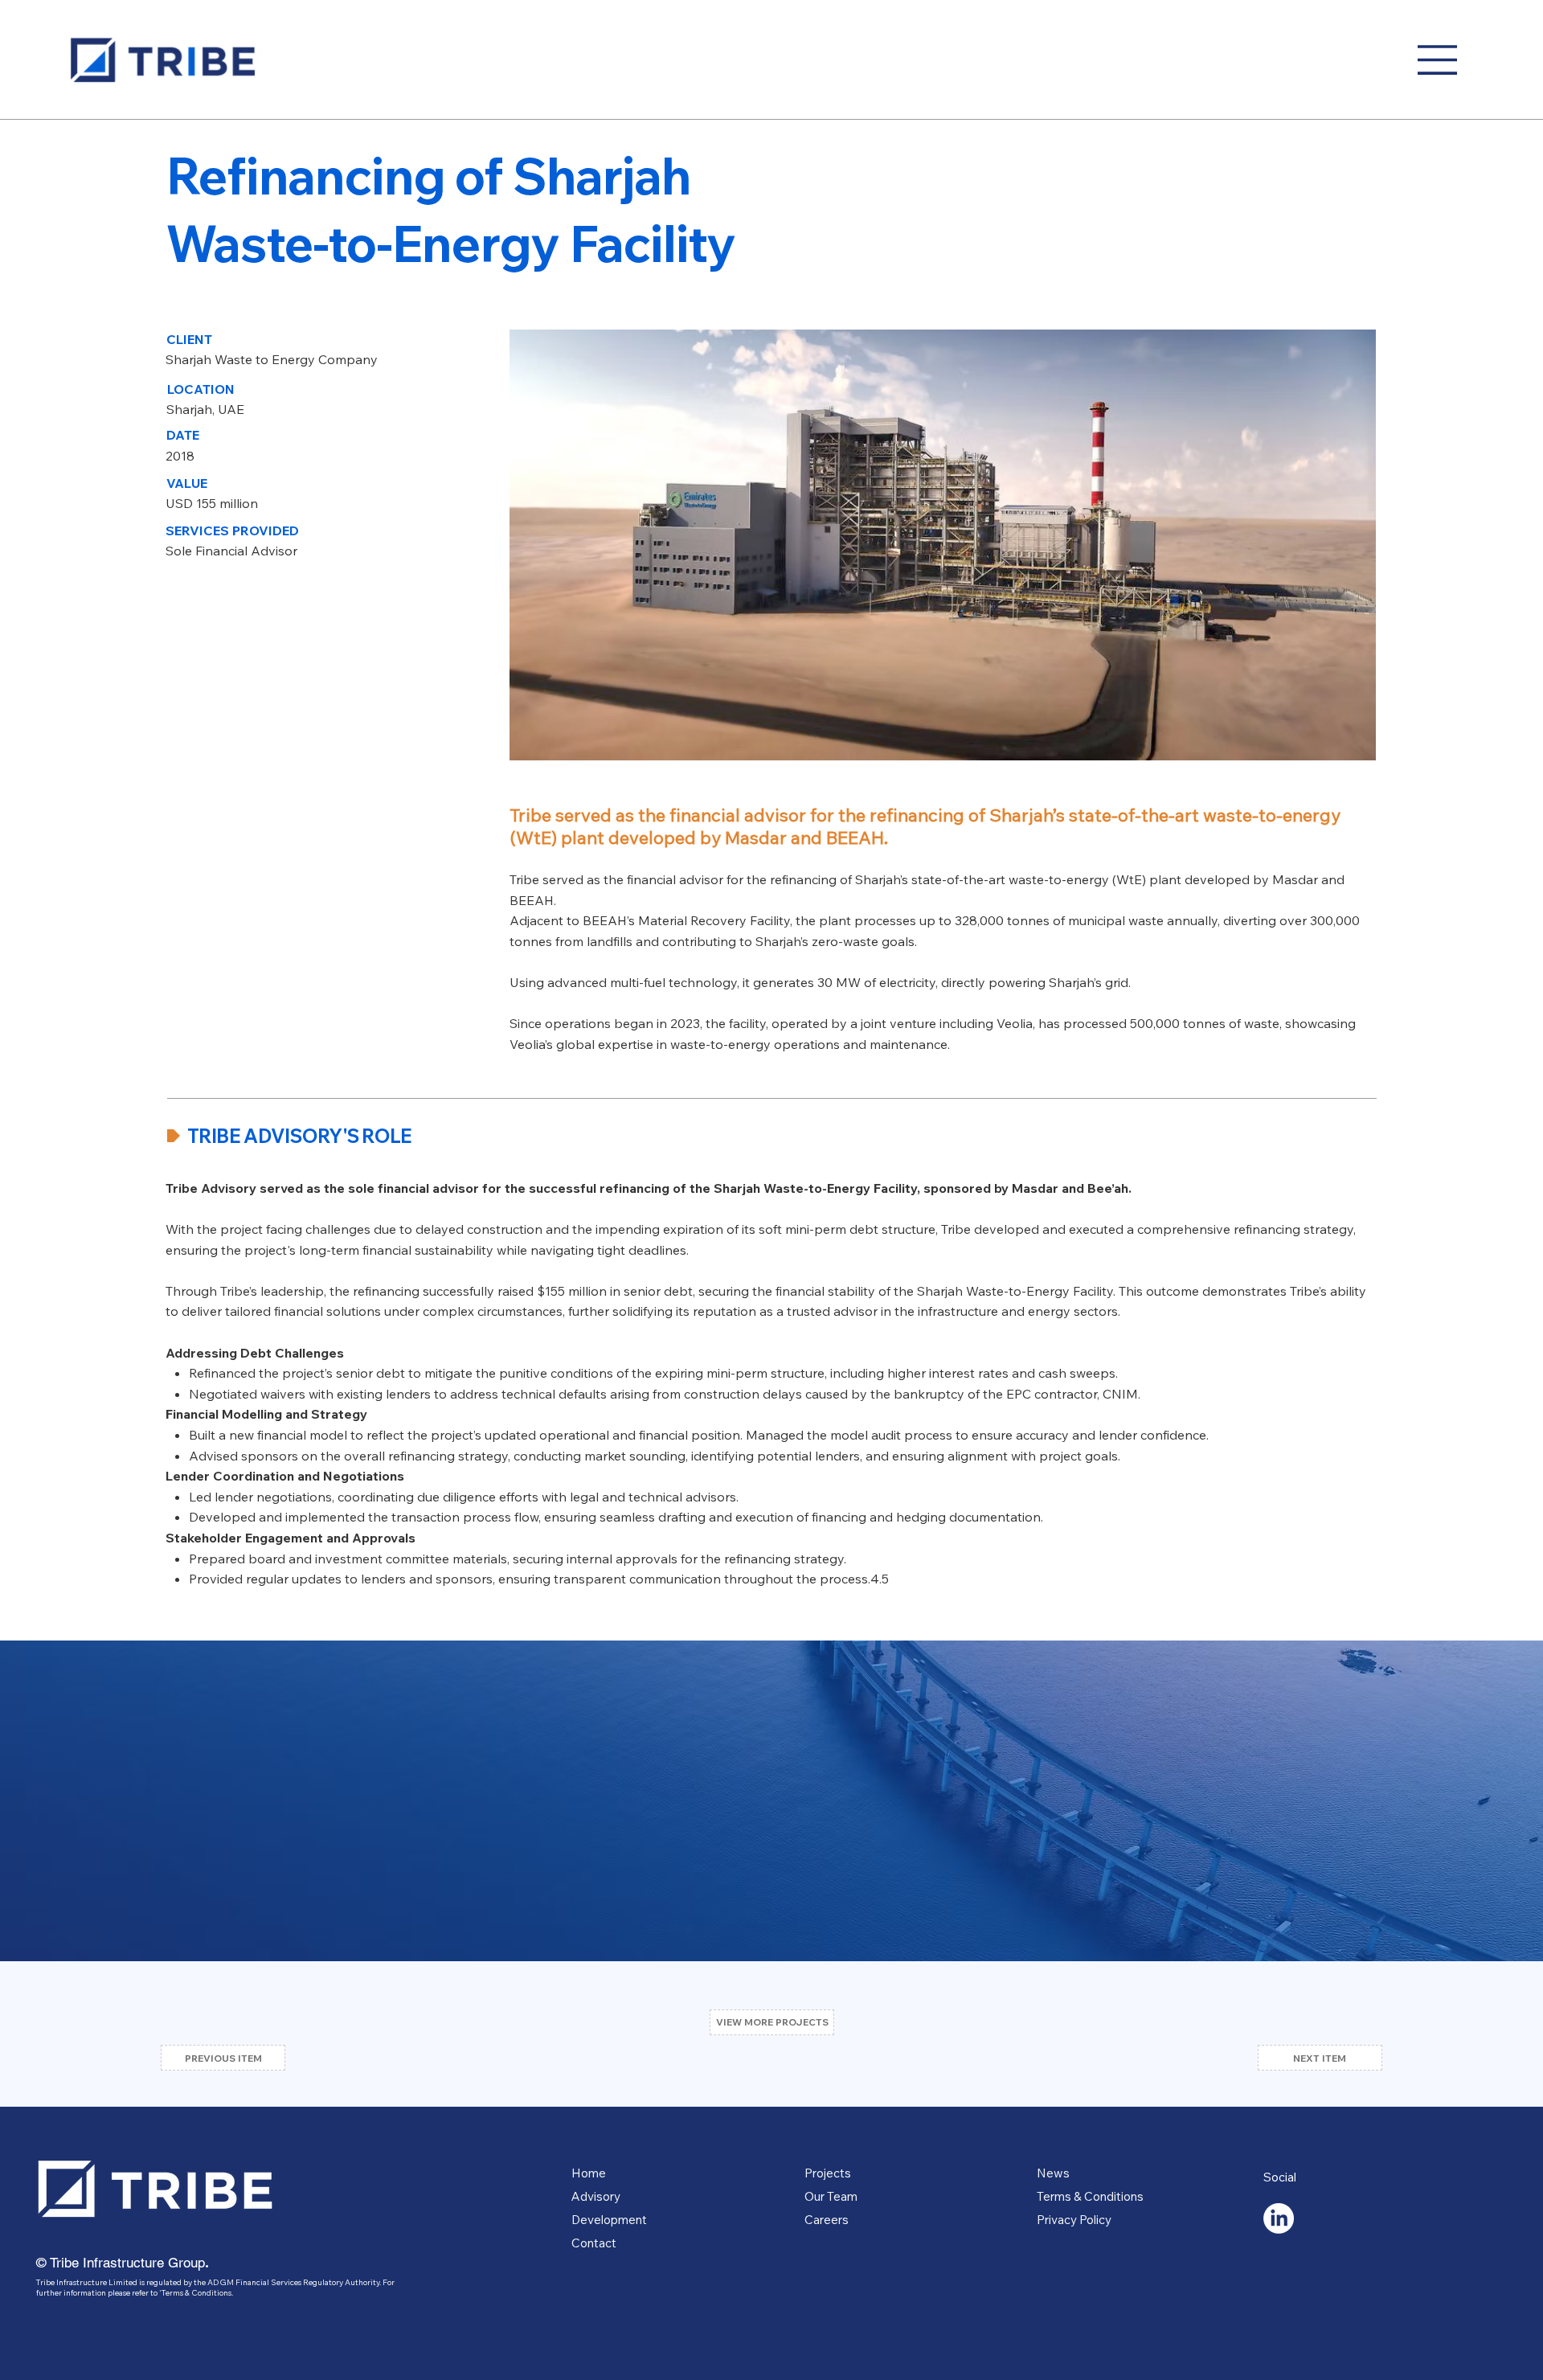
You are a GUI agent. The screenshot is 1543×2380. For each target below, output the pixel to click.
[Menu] (1438, 60)
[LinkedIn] (1279, 2218)
